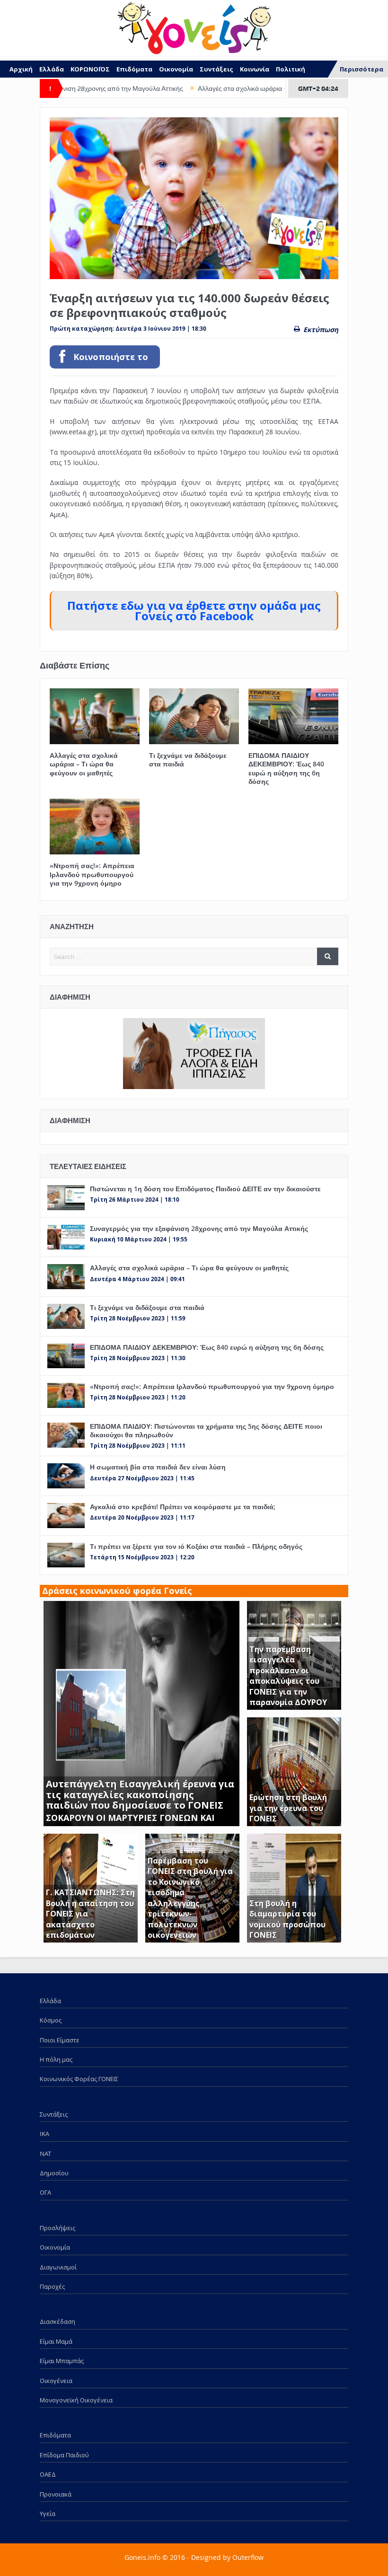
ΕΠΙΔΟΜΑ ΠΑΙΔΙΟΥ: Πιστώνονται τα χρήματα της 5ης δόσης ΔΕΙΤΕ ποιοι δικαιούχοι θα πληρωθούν (206, 1430)
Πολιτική (291, 69)
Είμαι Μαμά (56, 2341)
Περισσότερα (362, 69)
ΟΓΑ (45, 2192)
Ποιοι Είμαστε (60, 2040)
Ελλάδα (52, 69)
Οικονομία (176, 69)
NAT (45, 2154)
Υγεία (48, 2514)
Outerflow (248, 2557)
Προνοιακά (56, 2494)
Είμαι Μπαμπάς (62, 2361)
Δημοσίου (54, 2173)
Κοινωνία (255, 69)
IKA (44, 2134)
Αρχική (21, 69)
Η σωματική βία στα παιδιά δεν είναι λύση (158, 1467)
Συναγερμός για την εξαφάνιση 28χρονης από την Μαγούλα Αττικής (199, 1228)
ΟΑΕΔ (48, 2474)
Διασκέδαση (57, 2321)
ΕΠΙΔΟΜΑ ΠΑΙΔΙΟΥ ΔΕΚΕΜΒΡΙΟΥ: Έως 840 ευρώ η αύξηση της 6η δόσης (286, 768)
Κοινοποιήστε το (111, 357)
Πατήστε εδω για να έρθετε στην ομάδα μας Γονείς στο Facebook (194, 611)
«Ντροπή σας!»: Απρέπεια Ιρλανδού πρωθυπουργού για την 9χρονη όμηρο (92, 874)
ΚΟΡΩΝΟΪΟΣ (90, 69)
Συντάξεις (216, 69)
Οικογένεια (56, 2381)
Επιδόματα (134, 69)
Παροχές (52, 2286)
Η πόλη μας (56, 2059)
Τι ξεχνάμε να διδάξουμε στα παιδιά (188, 760)
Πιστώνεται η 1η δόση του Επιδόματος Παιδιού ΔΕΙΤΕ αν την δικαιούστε (205, 1189)
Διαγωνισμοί (58, 2267)
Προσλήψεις (57, 2228)
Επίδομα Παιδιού (64, 2455)
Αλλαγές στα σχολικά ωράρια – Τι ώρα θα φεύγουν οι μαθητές (244, 88)
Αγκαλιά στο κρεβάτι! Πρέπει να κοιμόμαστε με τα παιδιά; (183, 1507)
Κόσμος (51, 2020)
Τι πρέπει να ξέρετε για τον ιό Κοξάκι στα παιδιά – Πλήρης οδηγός (196, 1546)
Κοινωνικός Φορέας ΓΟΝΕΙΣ (79, 2079)
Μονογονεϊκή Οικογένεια (76, 2400)
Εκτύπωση (321, 330)
